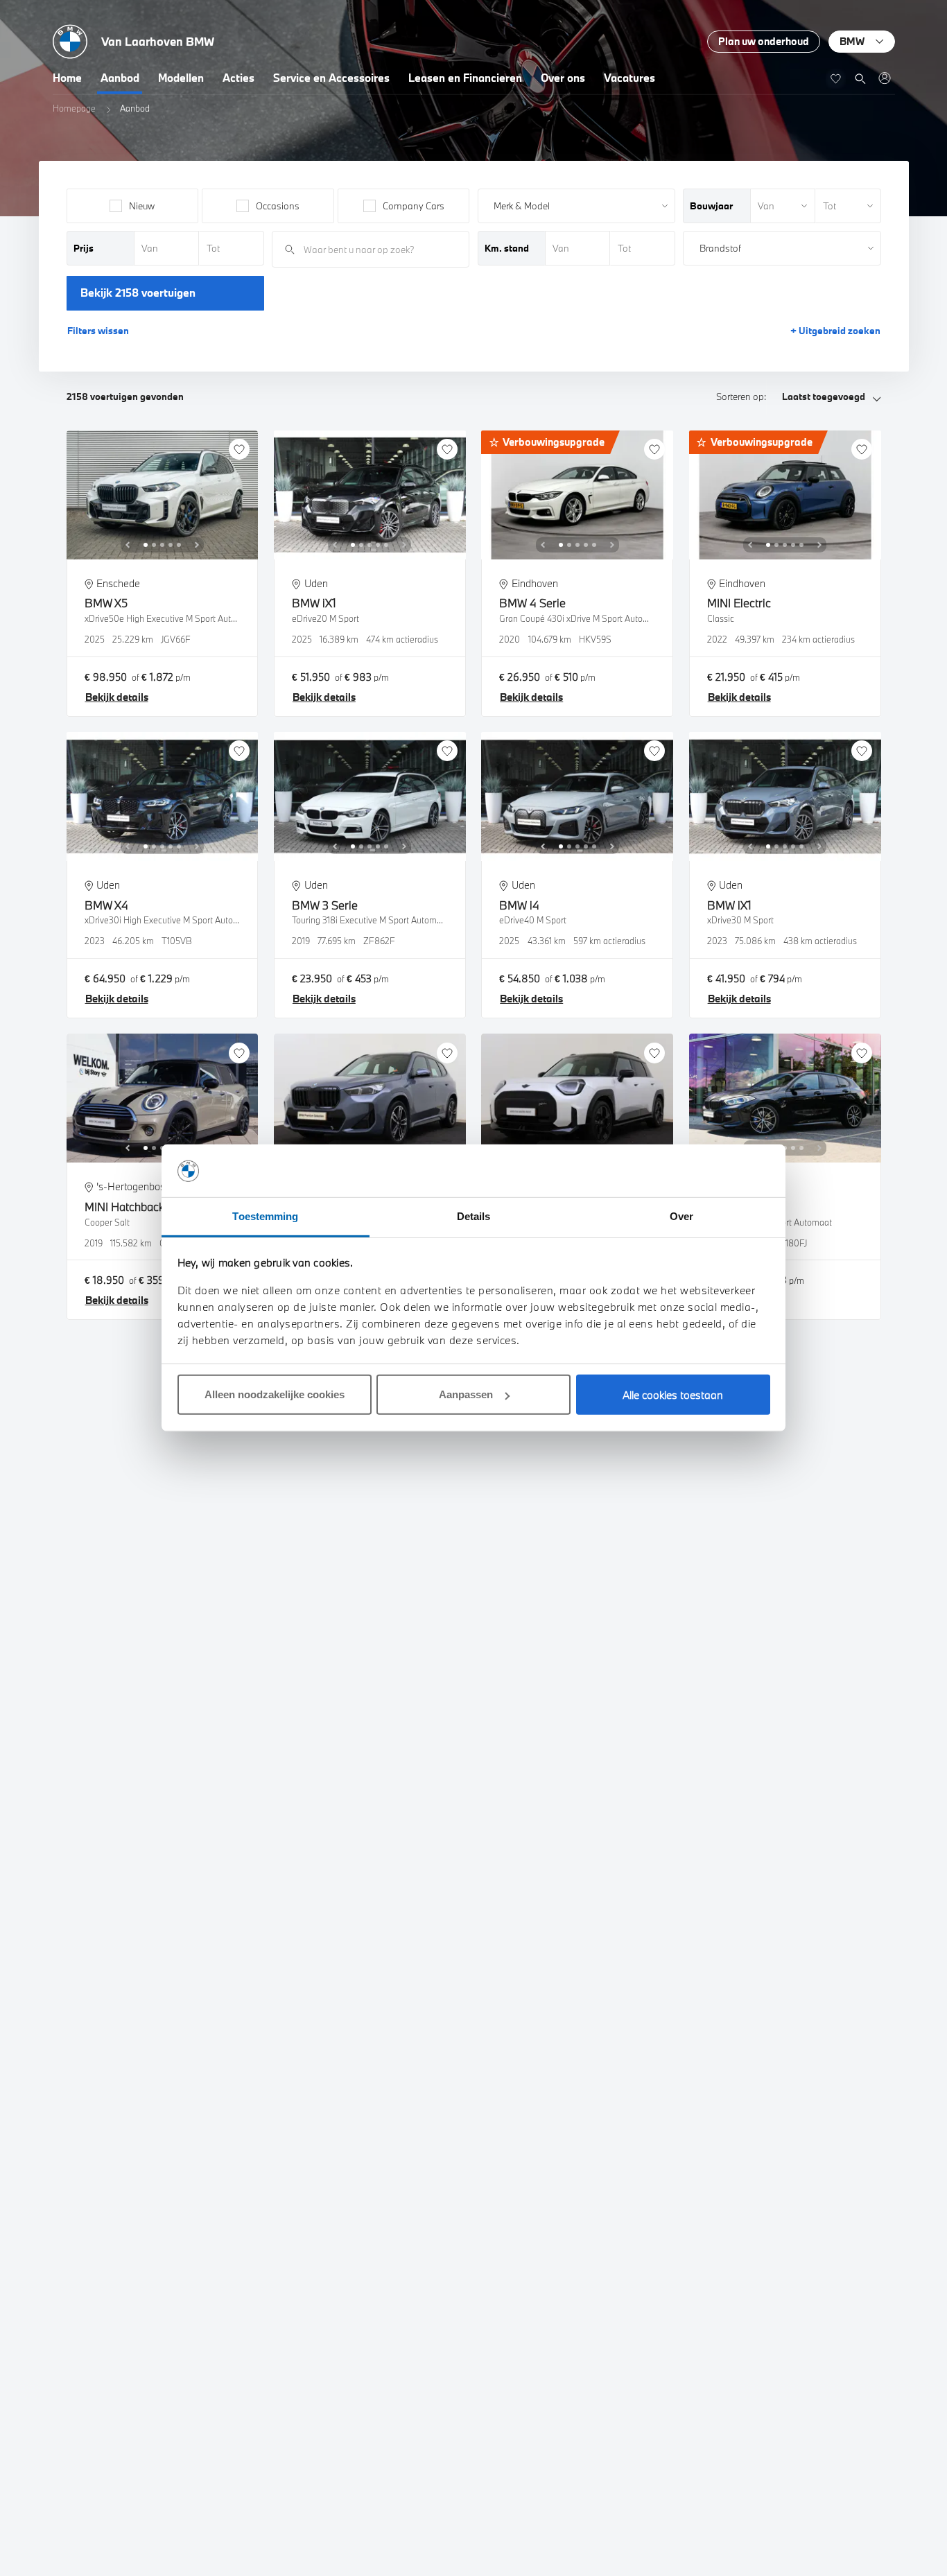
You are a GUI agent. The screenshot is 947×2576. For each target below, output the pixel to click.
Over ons (563, 78)
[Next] (197, 545)
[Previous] (128, 545)
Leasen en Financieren (465, 78)
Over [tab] (681, 1217)
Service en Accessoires (331, 78)
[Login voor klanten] (884, 78)
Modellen (181, 78)
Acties (238, 78)
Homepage (74, 108)
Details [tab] (474, 1217)
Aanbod (120, 78)
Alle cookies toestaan (673, 1395)
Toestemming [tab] (265, 1217)
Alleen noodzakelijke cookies (275, 1395)
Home (67, 78)
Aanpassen (466, 1395)
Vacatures (629, 78)
